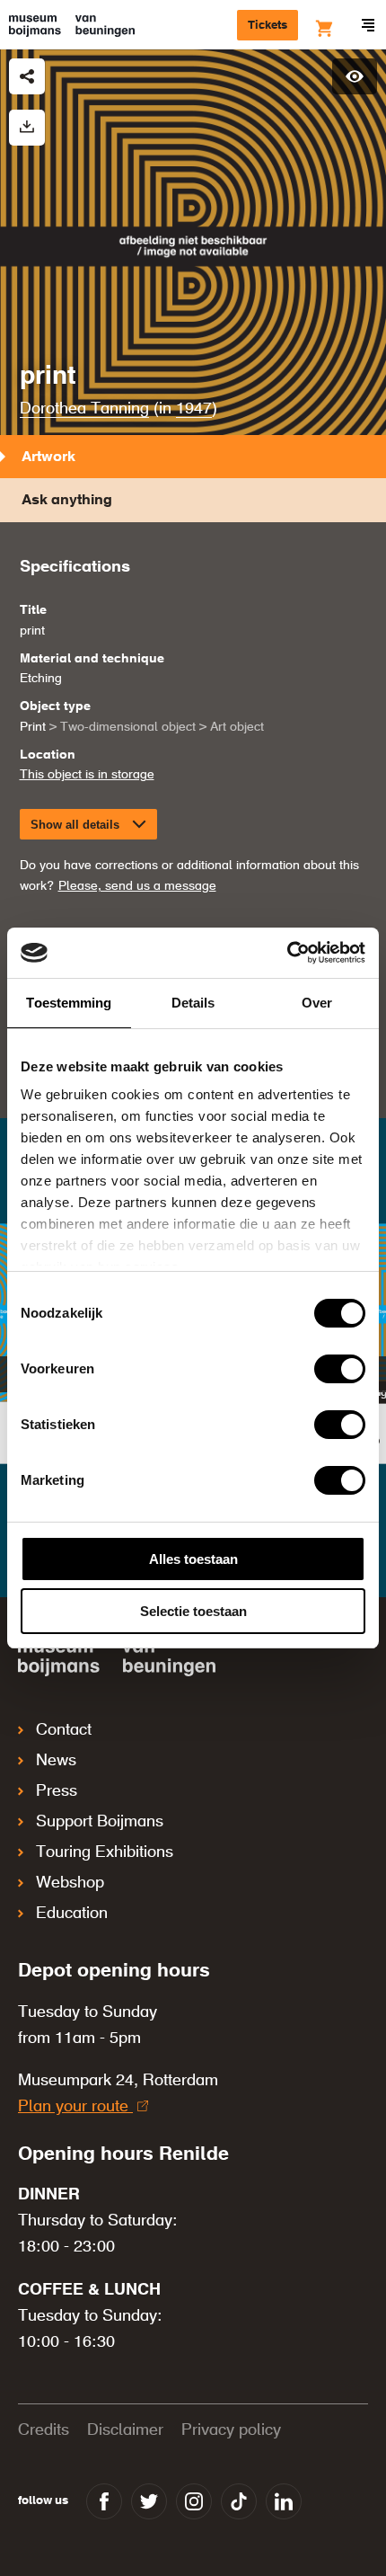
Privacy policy (231, 2430)
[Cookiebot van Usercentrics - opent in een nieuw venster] (287, 953)
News (56, 1761)
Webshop (70, 1883)
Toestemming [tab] (69, 1003)
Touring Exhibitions (105, 1852)
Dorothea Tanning (84, 409)
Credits (44, 2430)
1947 (194, 409)
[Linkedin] (284, 2501)
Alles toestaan (193, 1559)
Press (57, 1791)
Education (72, 1914)
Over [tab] (317, 1003)
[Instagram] (194, 2501)
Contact (64, 1730)
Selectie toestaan (193, 1611)
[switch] (340, 1369)
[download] (27, 128)
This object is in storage (87, 775)
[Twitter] (149, 2501)
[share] (27, 76)
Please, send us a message (137, 886)
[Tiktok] (239, 2501)
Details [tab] (193, 1003)
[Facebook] (104, 2501)
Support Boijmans (100, 1822)
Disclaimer (125, 2430)
